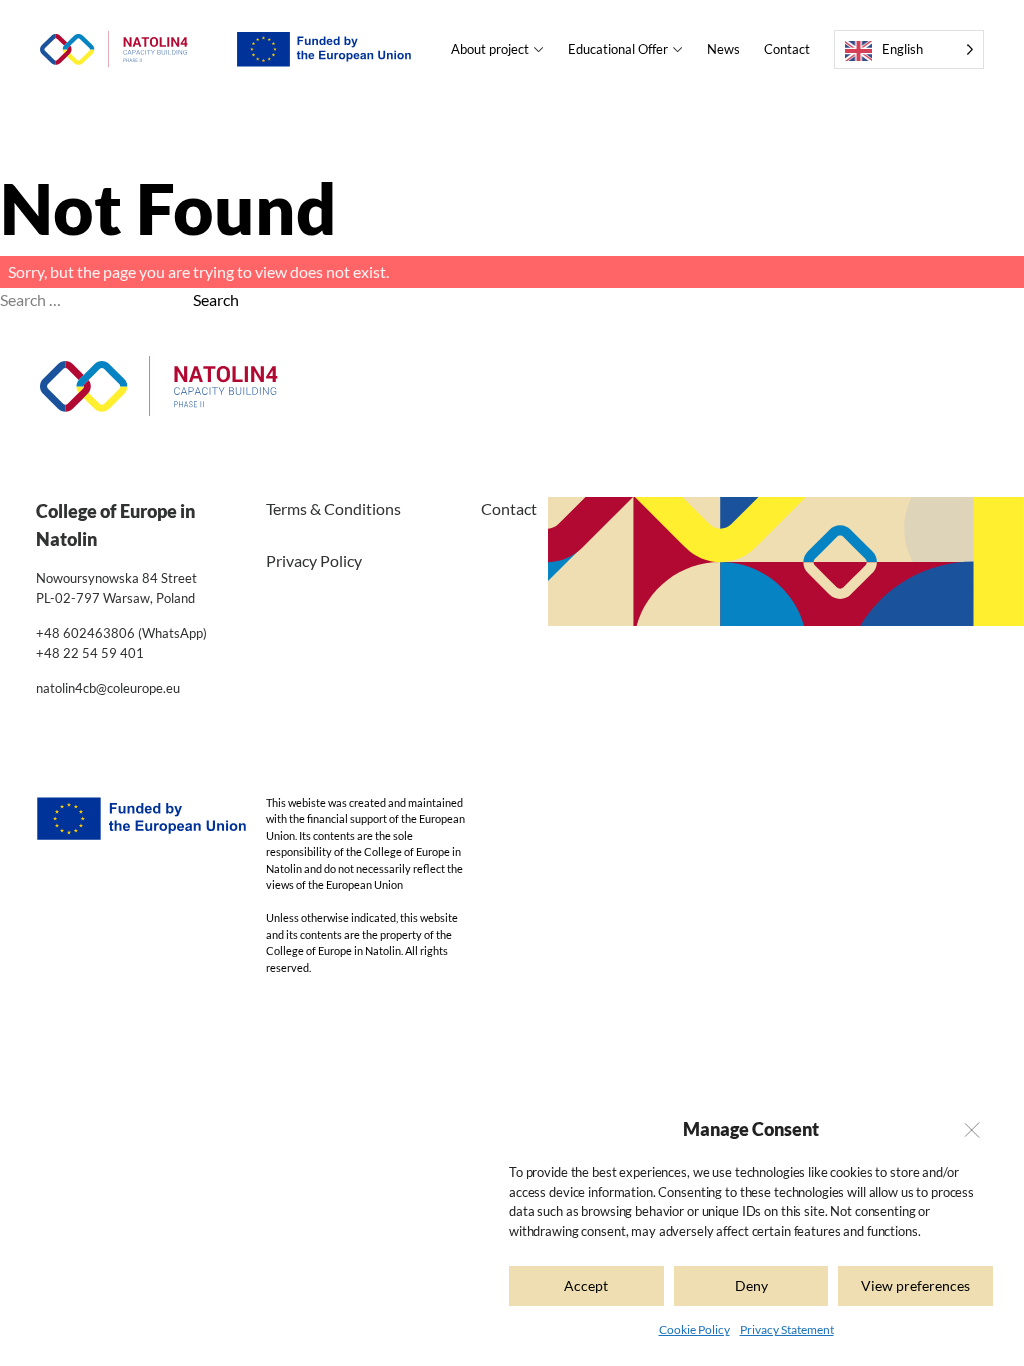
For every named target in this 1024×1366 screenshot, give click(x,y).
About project (490, 49)
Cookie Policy (694, 1329)
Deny (751, 1285)
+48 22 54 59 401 (90, 653)
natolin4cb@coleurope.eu (108, 688)
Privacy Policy (314, 560)
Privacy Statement (787, 1329)
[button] (971, 1130)
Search (216, 299)
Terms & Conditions (333, 508)
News (723, 49)
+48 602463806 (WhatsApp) (121, 633)
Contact (787, 49)
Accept (586, 1285)
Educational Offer (618, 49)
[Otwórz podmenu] (536, 50)
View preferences (915, 1285)
